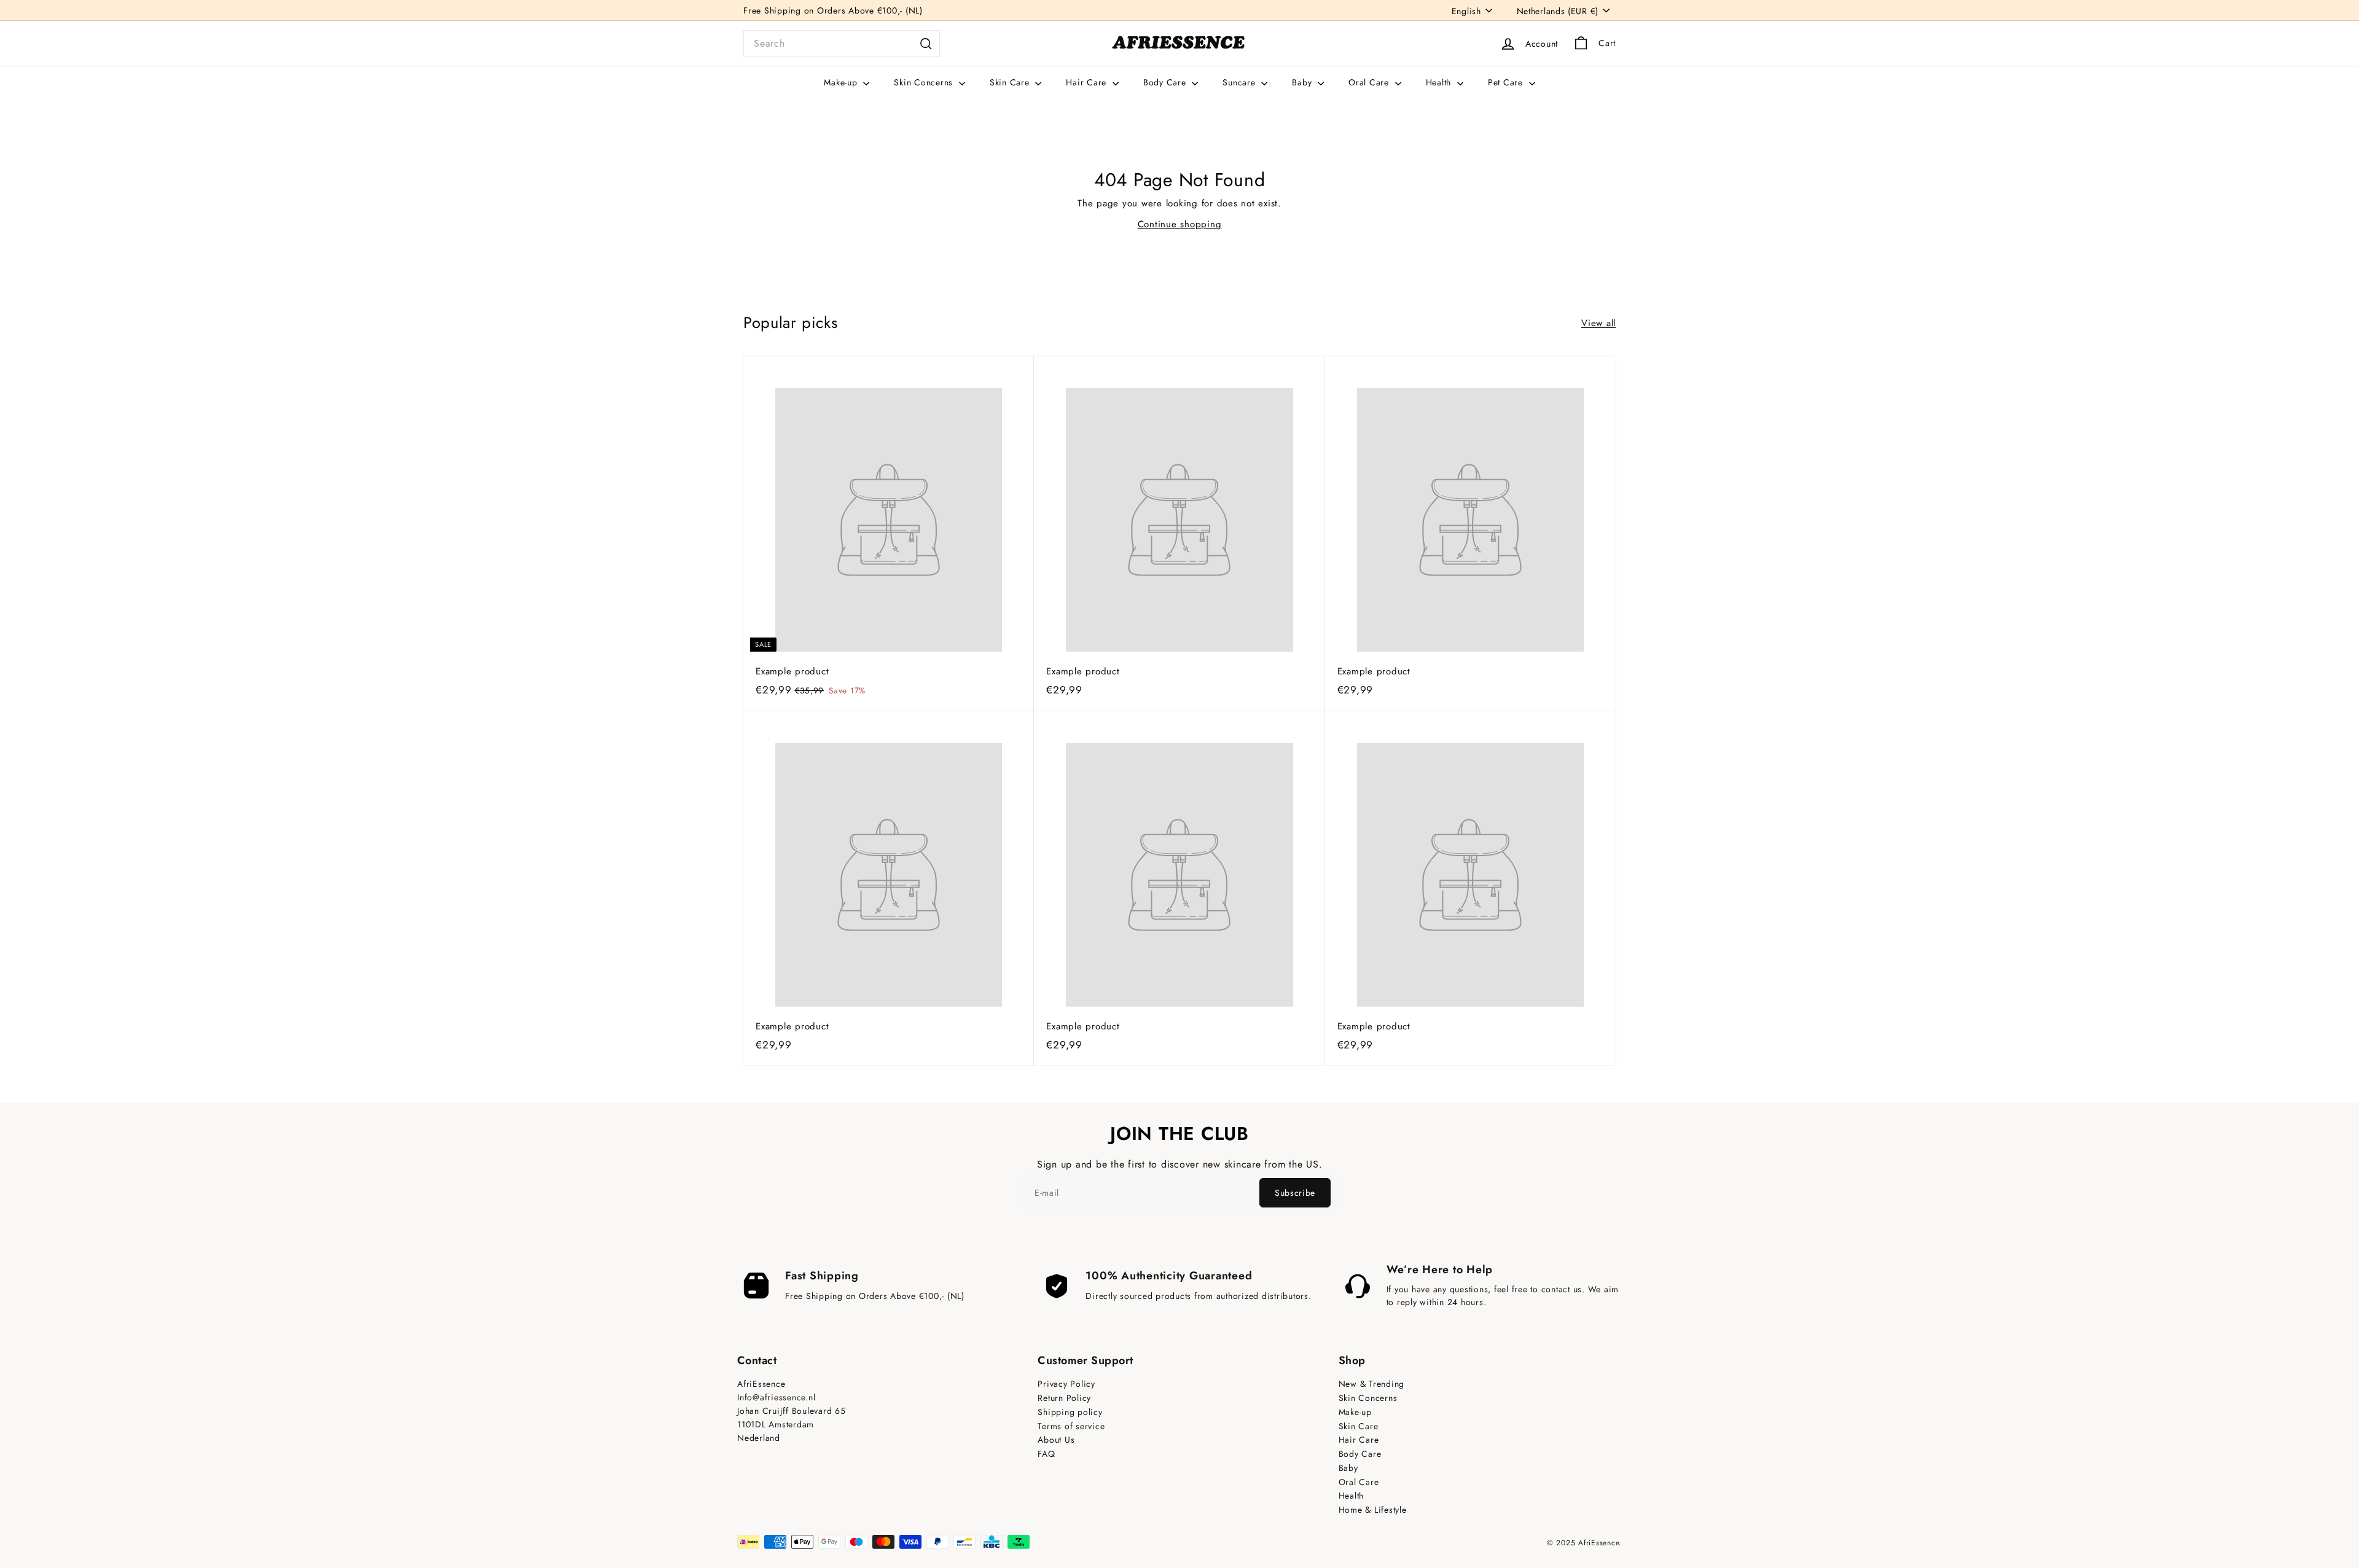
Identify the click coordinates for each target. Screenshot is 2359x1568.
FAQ (1046, 1454)
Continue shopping (1180, 224)
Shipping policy (1070, 1412)
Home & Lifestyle (1373, 1510)
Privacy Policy (1066, 1384)
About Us (1056, 1440)
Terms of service (1071, 1426)
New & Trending (1372, 1384)
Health (1440, 82)
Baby (1303, 82)
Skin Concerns (925, 82)
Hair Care (1088, 82)
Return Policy (1064, 1398)
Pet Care (1507, 82)
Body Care (1166, 82)
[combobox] (842, 44)
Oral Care (1370, 82)
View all (1598, 323)
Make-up (842, 82)
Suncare (1240, 82)
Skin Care (1011, 82)
